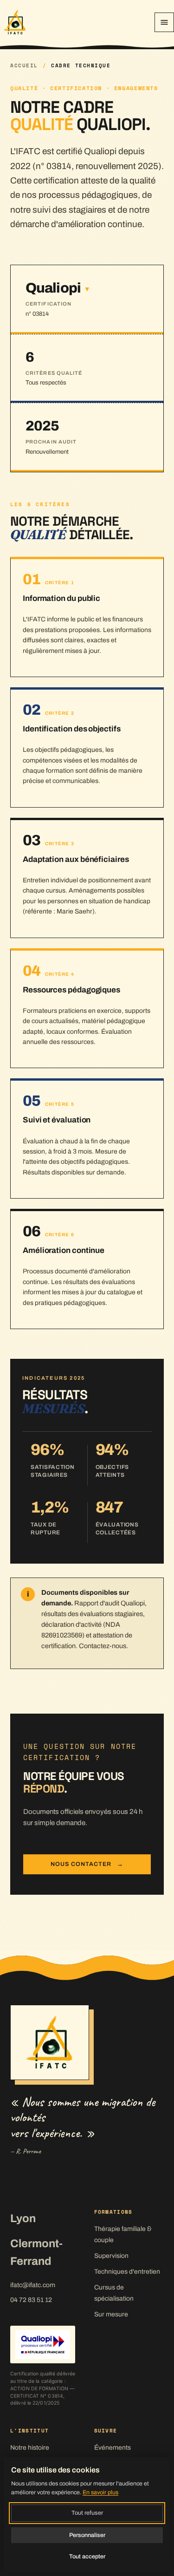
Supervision (111, 2256)
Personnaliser (87, 2535)
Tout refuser (87, 2513)
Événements (113, 2448)
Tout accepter (87, 2556)
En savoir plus (100, 2492)
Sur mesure (111, 2314)
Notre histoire (30, 2448)
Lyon (23, 2218)
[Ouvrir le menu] (164, 22)
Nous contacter (87, 1864)
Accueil (24, 66)
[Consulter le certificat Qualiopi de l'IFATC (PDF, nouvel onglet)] (43, 2344)
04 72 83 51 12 (31, 2300)
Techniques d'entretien (127, 2272)
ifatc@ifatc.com (33, 2285)
